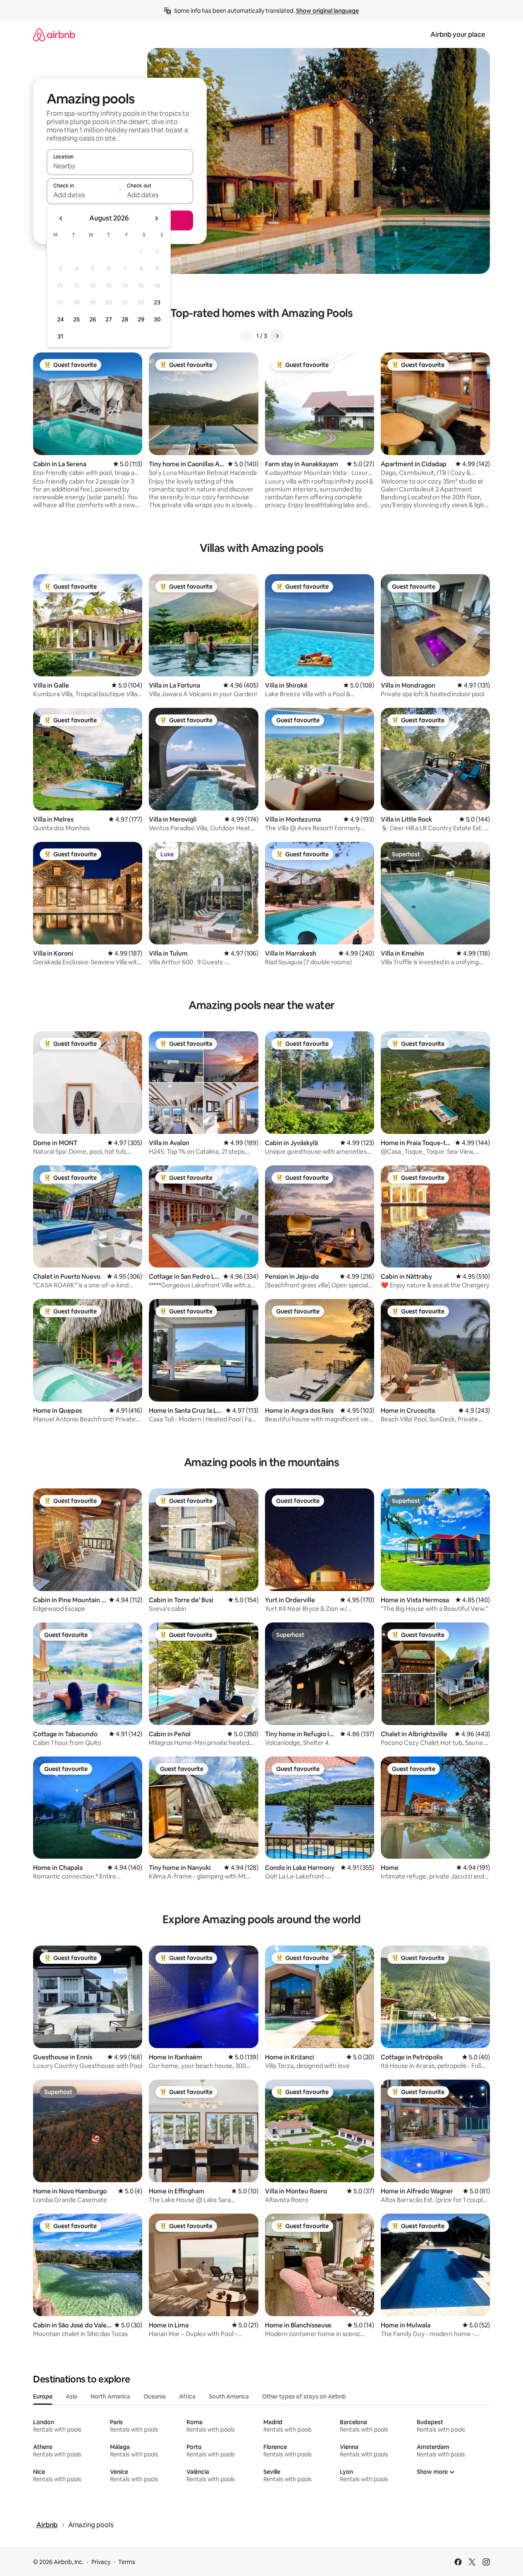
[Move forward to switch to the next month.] (156, 218)
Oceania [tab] (155, 2396)
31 (60, 336)
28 (125, 319)
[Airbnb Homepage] (54, 35)
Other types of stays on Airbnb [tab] (304, 2396)
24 (60, 319)
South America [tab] (229, 2396)
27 (109, 319)
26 (93, 319)
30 (157, 319)
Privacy (101, 2562)
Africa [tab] (187, 2396)
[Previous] (246, 336)
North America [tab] (110, 2396)
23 (157, 302)
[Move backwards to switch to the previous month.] (61, 218)
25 (76, 319)
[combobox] (120, 166)
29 (141, 319)
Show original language (327, 11)
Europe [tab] (43, 2396)
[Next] (277, 336)
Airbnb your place (458, 35)
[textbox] (83, 195)
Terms (127, 2562)
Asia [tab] (72, 2396)
